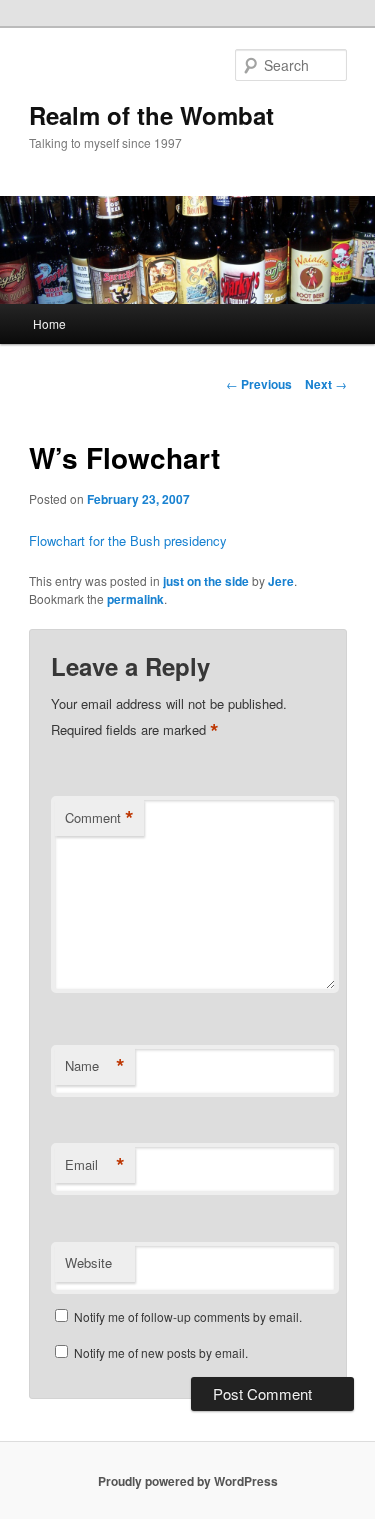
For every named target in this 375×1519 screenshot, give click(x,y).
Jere (281, 581)
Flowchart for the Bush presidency (128, 540)
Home (49, 323)
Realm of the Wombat (151, 115)
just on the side (206, 581)
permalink (135, 599)
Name (95, 1066)
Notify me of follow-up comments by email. (188, 1316)
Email (95, 1165)
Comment (99, 818)
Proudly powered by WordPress (188, 1481)
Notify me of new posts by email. (161, 1352)
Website (88, 1262)
